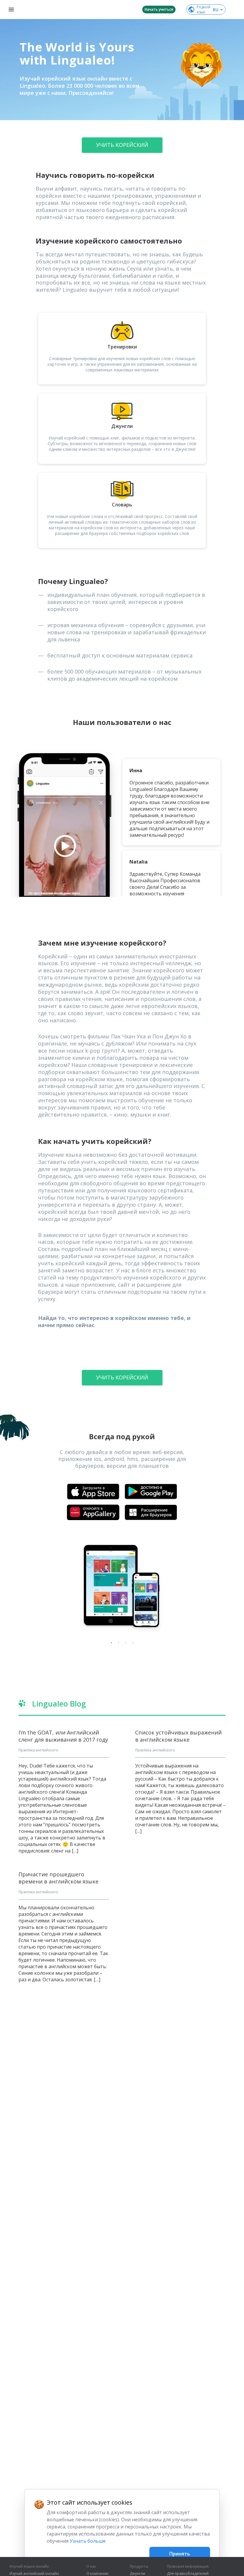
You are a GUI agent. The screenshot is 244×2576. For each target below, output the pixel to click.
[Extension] (151, 1512)
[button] (202, 65)
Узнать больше (88, 2541)
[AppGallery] (93, 1512)
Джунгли (137, 2574)
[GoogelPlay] (151, 1492)
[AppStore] (93, 1492)
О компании (97, 2574)
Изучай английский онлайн (34, 2574)
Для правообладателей (188, 2574)
